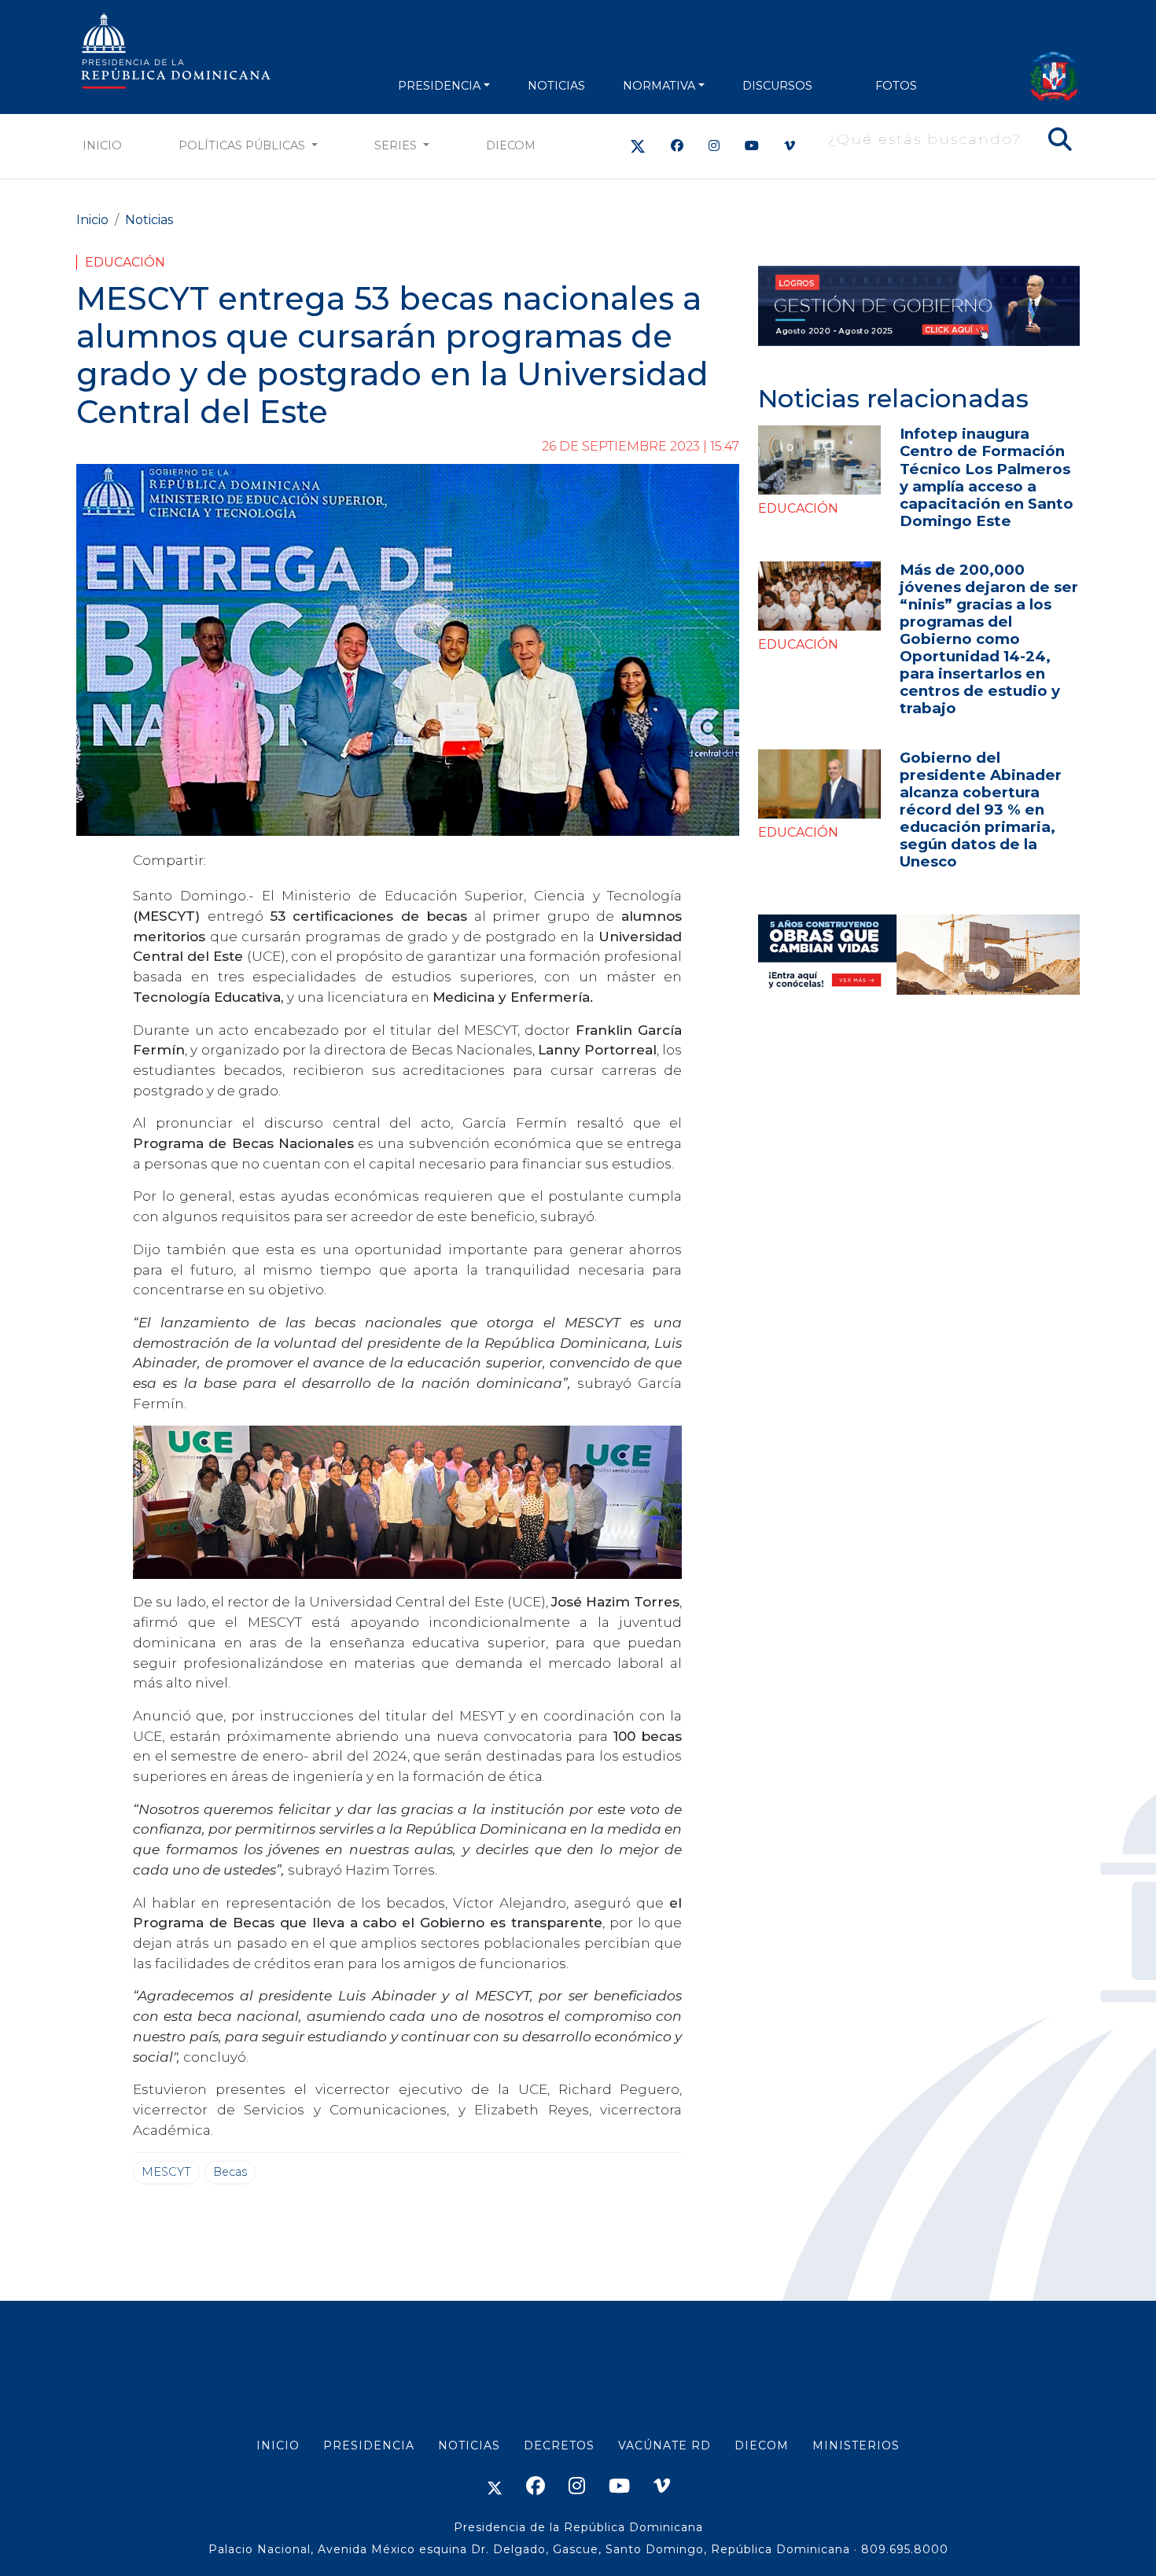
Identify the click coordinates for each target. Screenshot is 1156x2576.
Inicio (102, 145)
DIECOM (511, 145)
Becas (230, 2172)
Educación (125, 262)
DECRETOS (559, 2445)
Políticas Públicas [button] (243, 145)
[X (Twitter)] (638, 146)
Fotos (896, 86)
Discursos (777, 86)
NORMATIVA (659, 86)
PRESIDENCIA (439, 86)
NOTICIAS (556, 86)
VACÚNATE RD (665, 2445)
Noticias (149, 220)
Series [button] (397, 145)
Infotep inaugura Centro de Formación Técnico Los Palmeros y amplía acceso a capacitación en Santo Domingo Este (987, 477)
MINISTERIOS (856, 2445)
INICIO (278, 2445)
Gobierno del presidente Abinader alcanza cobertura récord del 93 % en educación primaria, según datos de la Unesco (981, 810)
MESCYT (166, 2172)
